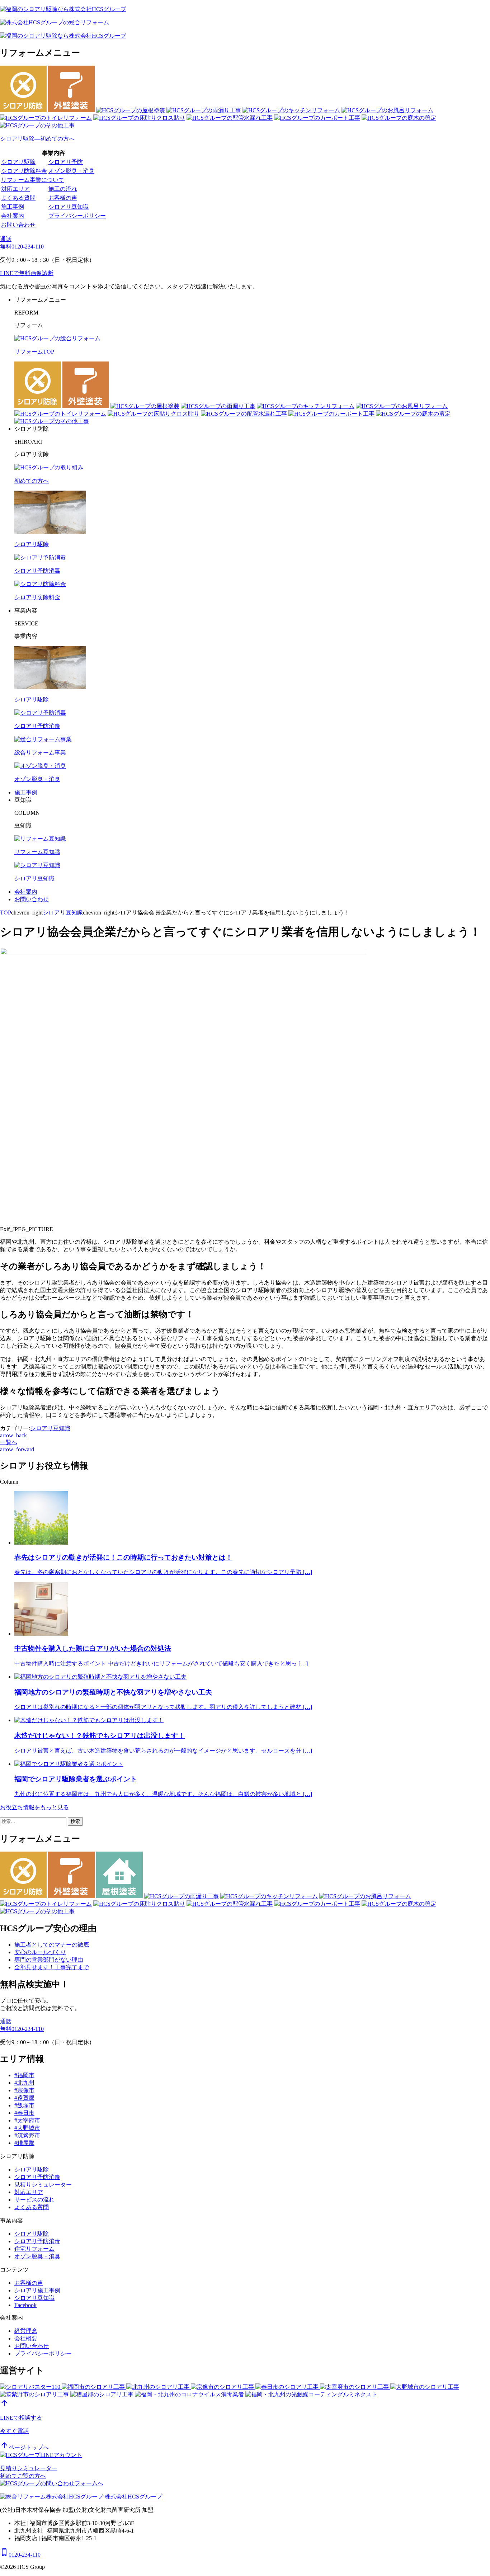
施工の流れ (63, 189)
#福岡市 (24, 2075)
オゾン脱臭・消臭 (71, 171)
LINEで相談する (21, 2418)
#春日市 (24, 2113)
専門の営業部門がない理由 (49, 1960)
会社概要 (26, 2338)
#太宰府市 (27, 2120)
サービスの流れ (34, 2200)
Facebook (25, 2305)
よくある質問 (18, 198)
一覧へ (9, 1442)
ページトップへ (24, 2447)
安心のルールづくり (40, 1952)
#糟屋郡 (24, 2143)
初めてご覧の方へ (23, 2476)
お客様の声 (63, 198)
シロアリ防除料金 (24, 171)
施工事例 (13, 207)
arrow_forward (17, 1449)
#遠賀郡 (24, 2098)
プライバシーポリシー (77, 216)
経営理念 (26, 2331)
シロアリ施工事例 (37, 2290)
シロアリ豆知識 (69, 207)
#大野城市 (27, 2128)
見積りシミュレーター (43, 2185)
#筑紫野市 (27, 2135)
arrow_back (13, 1435)
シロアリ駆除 (18, 162)
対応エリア (15, 189)
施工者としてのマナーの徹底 (52, 1945)
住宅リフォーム (34, 2249)
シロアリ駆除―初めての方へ (37, 139)
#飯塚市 (24, 2105)
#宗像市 (24, 2090)
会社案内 (13, 216)
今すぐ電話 (14, 2431)
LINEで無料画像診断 (27, 273)
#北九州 (24, 2083)
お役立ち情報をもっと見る (34, 1807)
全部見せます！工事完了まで (52, 1967)
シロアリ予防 (66, 162)
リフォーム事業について (33, 180)
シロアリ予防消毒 (37, 2177)
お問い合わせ (18, 225)
